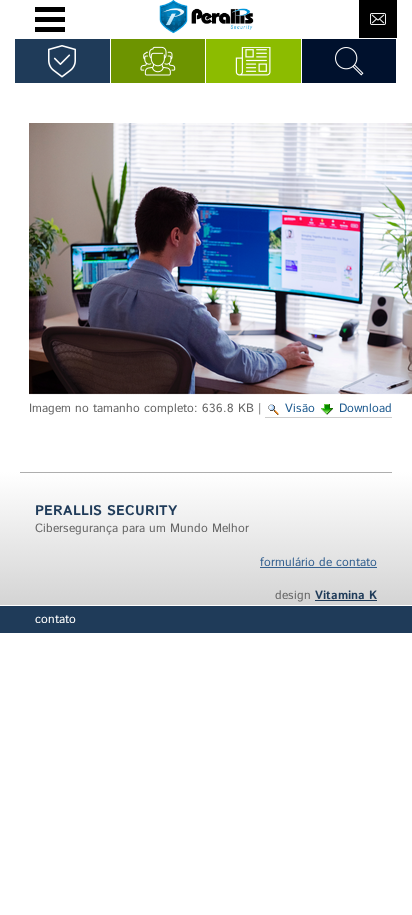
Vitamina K (346, 595)
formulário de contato (318, 562)
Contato (55, 619)
